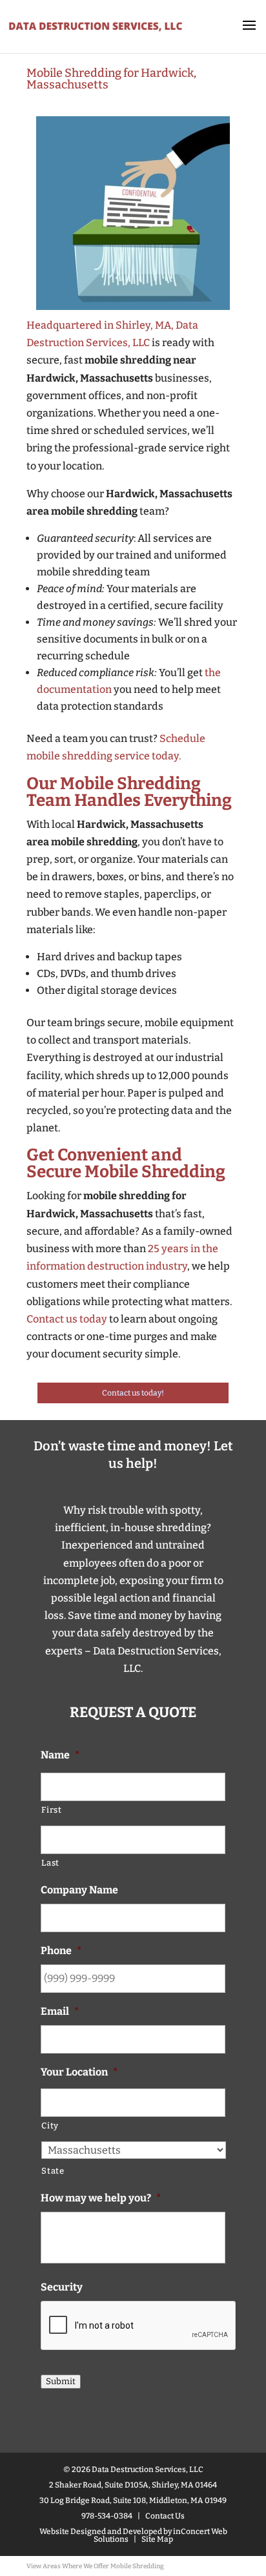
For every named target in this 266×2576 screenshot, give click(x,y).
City (50, 2126)
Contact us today (67, 1319)
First (51, 1810)
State (53, 2171)
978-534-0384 (107, 2516)
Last (50, 1863)
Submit (61, 2382)
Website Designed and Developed (101, 2531)
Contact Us (165, 2516)
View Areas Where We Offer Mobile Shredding (95, 2566)
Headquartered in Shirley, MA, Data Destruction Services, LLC (112, 334)
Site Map (157, 2539)
